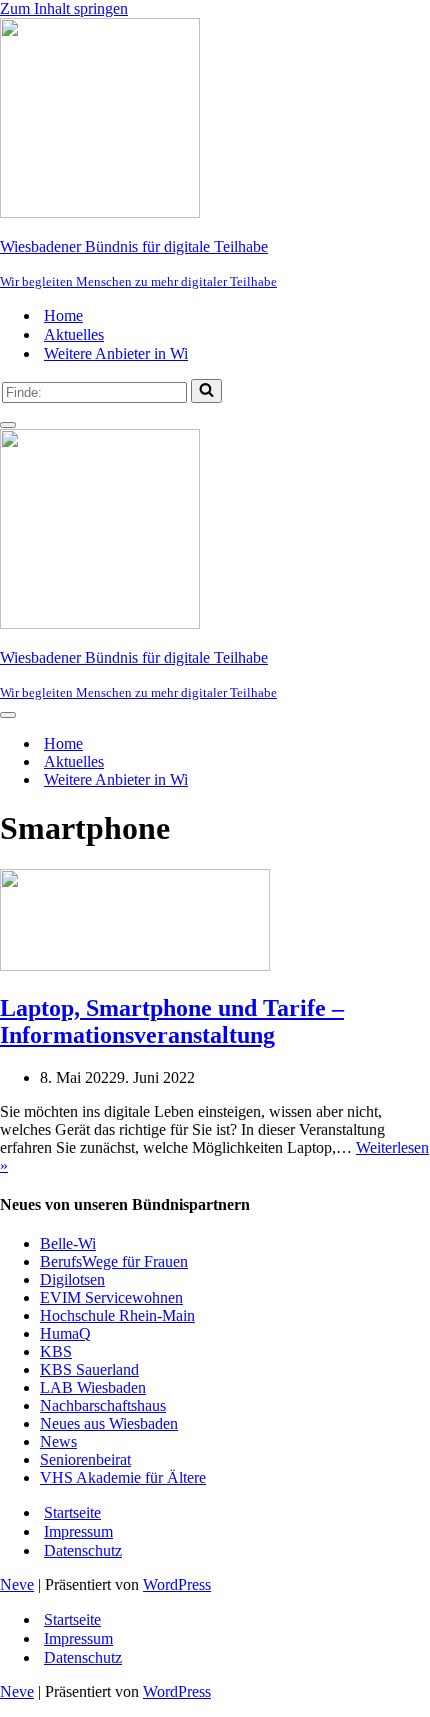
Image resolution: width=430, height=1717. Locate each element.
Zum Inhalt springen (64, 8)
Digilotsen (72, 1279)
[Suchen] (206, 391)
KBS (56, 1351)
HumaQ (65, 1333)
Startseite (72, 1512)
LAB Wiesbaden (93, 1387)
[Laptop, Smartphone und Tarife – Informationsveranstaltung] (135, 965)
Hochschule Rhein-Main (117, 1315)
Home (63, 315)
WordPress (177, 1584)
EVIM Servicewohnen (111, 1297)
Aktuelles (74, 334)
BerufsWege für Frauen (114, 1261)
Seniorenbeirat (85, 1459)
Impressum (78, 1531)
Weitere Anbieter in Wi (116, 353)
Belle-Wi (68, 1243)
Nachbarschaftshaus (103, 1405)
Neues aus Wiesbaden (109, 1423)
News (58, 1441)
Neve (17, 1584)
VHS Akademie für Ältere (123, 1477)
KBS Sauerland (89, 1369)
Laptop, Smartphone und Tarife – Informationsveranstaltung (172, 1021)
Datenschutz (83, 1550)
